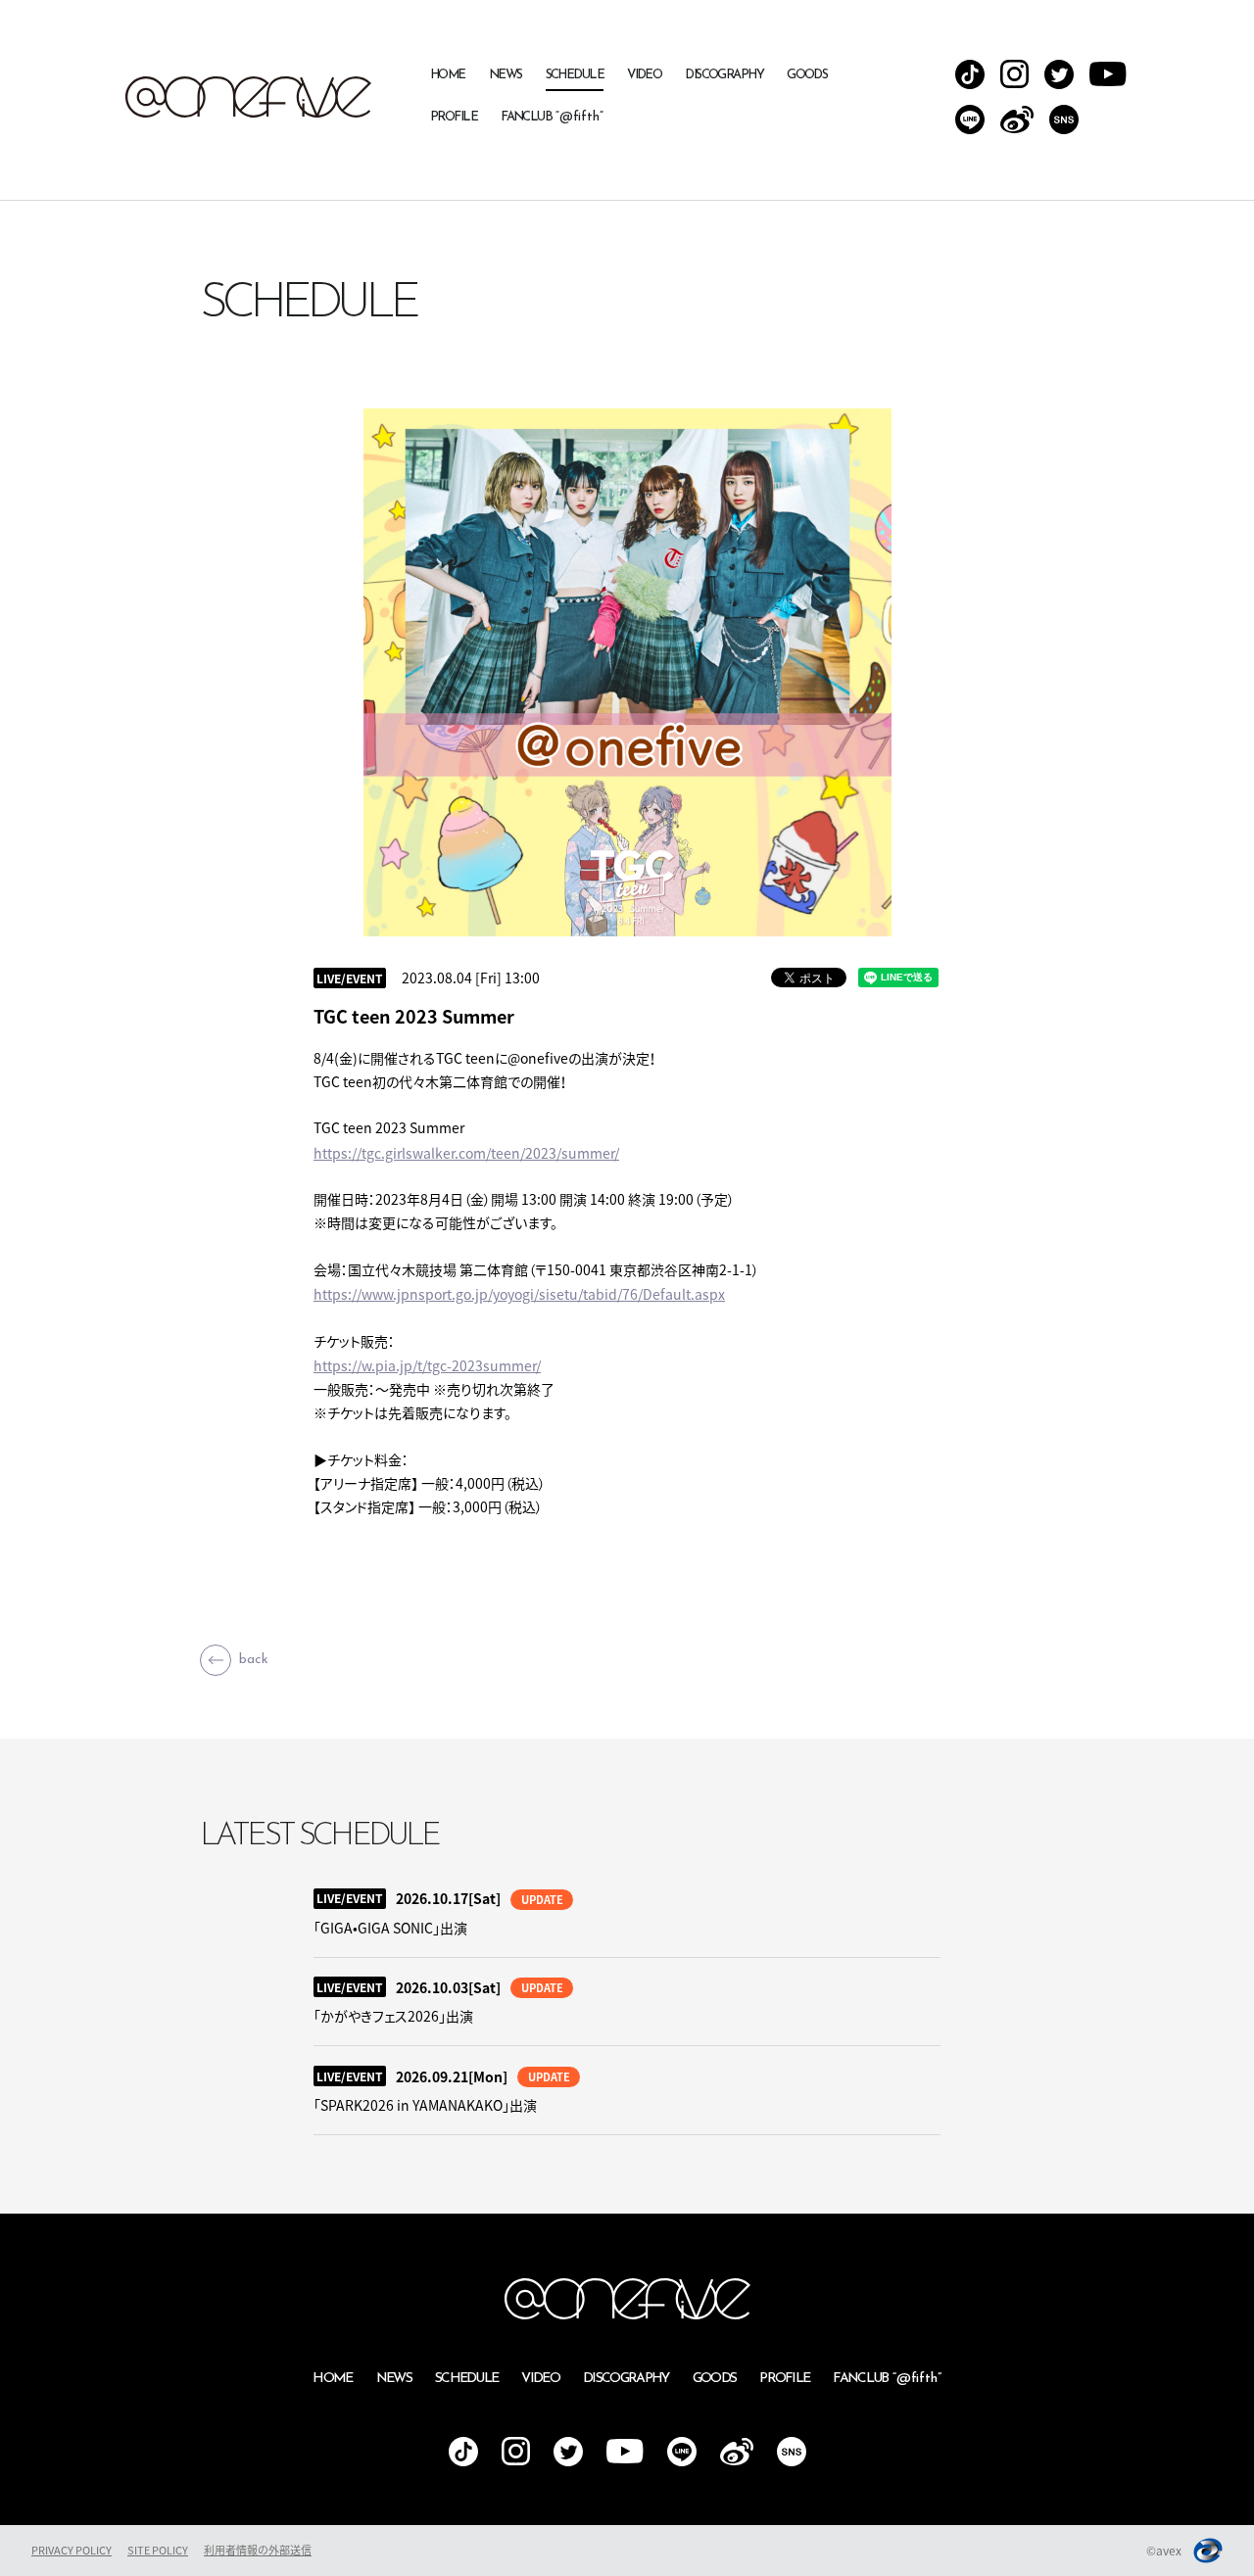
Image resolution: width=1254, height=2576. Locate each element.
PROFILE (454, 117)
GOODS (807, 75)
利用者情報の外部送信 (258, 2550)
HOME (448, 75)
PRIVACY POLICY (72, 2550)
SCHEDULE (575, 75)
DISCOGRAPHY (724, 75)
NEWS (506, 75)
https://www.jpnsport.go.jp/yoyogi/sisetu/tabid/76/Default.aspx (519, 1294)
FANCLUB (552, 117)
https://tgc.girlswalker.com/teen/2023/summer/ (466, 1153)
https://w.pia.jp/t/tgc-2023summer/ (427, 1365)
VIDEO (644, 75)
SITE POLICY (158, 2550)
